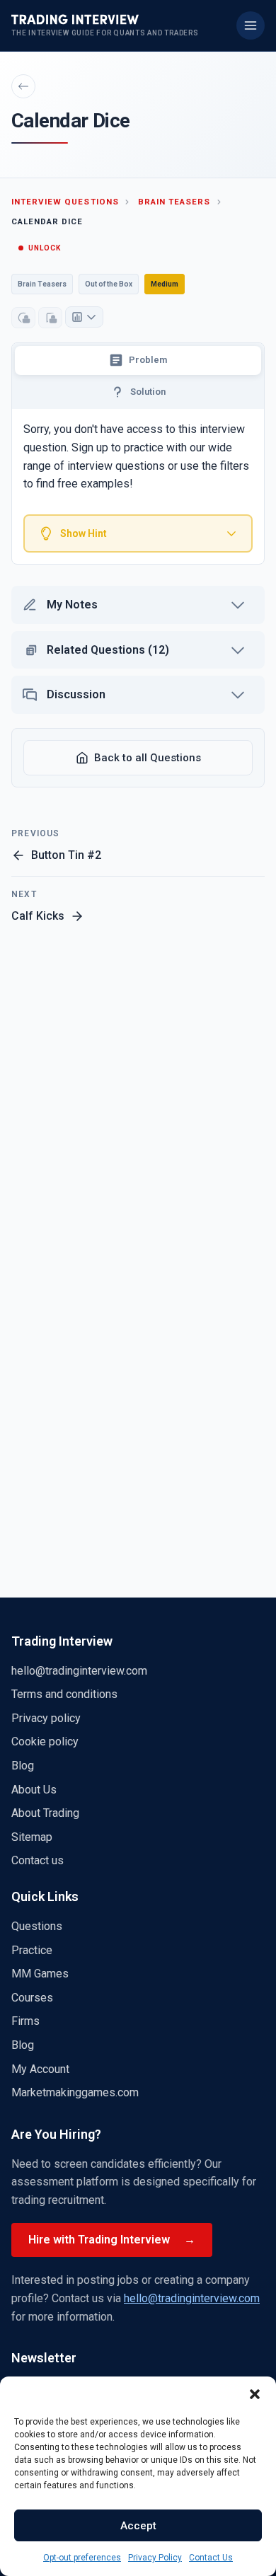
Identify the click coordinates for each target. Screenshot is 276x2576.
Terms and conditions (64, 1694)
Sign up (90, 447)
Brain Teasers (174, 202)
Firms (25, 2021)
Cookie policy (45, 1742)
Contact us (38, 1860)
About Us (34, 1790)
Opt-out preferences (82, 2558)
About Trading (45, 1813)
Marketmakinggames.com (75, 2092)
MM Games (40, 1974)
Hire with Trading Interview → (112, 2240)
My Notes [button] (72, 605)
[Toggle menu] (251, 25)
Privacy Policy (155, 2558)
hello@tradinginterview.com (79, 1671)
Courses (32, 1998)
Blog (23, 1766)
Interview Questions (65, 202)
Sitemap (32, 1837)
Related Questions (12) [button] (108, 650)
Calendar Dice (47, 221)
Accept (138, 2526)
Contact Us (211, 2558)
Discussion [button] (76, 694)
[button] (255, 2394)
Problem (148, 360)
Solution (148, 392)
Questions (37, 1926)
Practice (32, 1950)
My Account (40, 2069)
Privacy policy (46, 1718)
